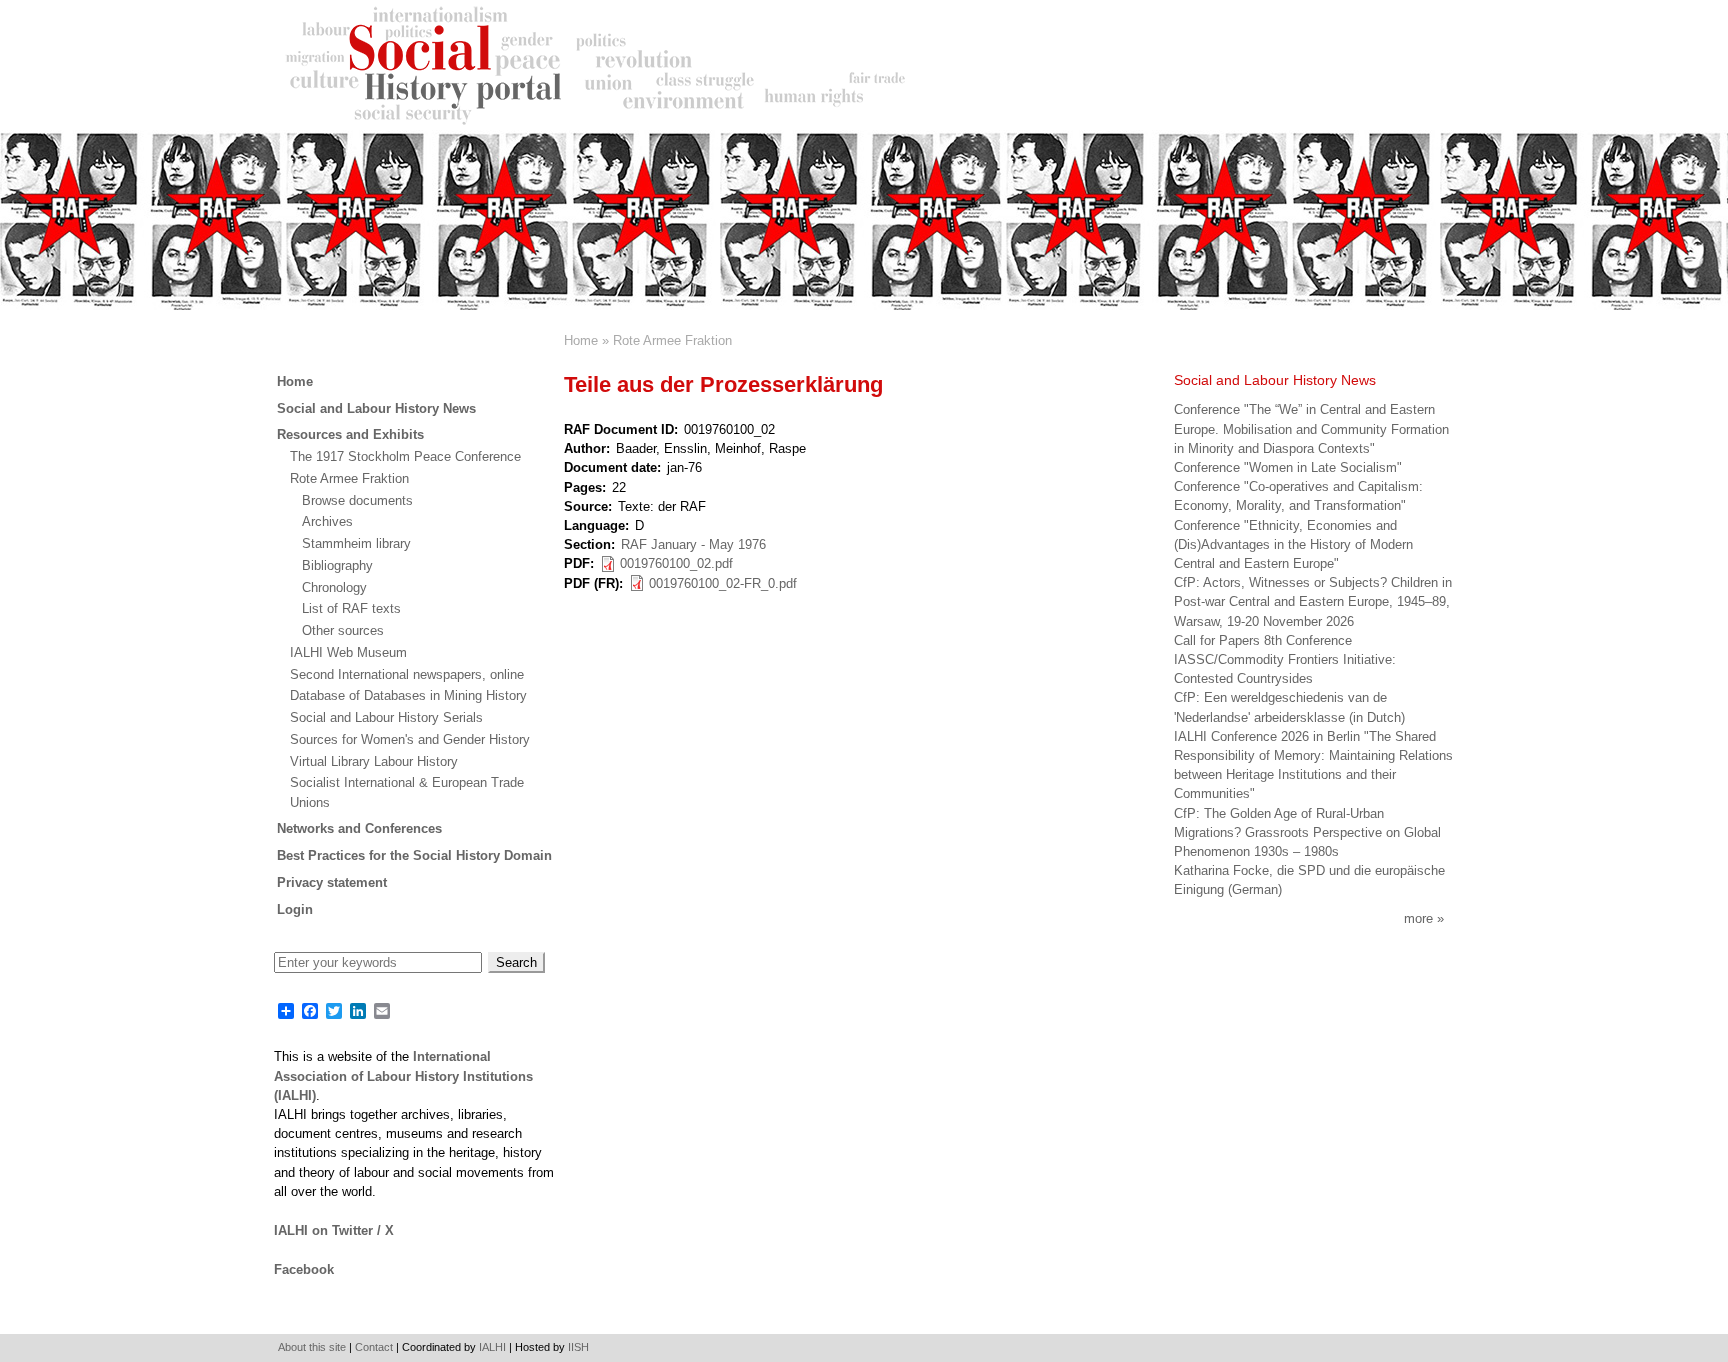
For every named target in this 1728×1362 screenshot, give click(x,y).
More (1418, 918)
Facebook (304, 1269)
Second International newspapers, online (407, 674)
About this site (312, 1347)
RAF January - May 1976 (693, 544)
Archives (327, 521)
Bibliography (337, 565)
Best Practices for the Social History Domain (414, 855)
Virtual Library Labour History (374, 761)
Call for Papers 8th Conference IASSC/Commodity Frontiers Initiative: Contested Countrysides (1285, 659)
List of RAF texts (351, 608)
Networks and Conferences (359, 828)
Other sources (343, 630)
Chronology (334, 587)
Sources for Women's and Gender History (410, 739)
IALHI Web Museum (348, 652)
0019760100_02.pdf (676, 563)
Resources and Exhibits (350, 434)
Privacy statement (332, 882)
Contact (374, 1347)
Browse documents (357, 500)
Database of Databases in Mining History (408, 695)
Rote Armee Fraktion (672, 340)
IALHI (492, 1347)
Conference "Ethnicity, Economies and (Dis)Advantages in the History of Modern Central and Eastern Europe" (1293, 544)
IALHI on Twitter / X (334, 1230)
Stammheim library (356, 543)
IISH (578, 1347)
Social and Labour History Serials (386, 717)
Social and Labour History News (376, 408)
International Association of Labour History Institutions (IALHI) (403, 1075)
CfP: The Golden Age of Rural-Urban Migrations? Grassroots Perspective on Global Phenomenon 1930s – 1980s (1307, 832)
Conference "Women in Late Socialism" (1288, 467)
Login (295, 909)
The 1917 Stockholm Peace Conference (405, 456)
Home (581, 340)
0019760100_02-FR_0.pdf (723, 583)
